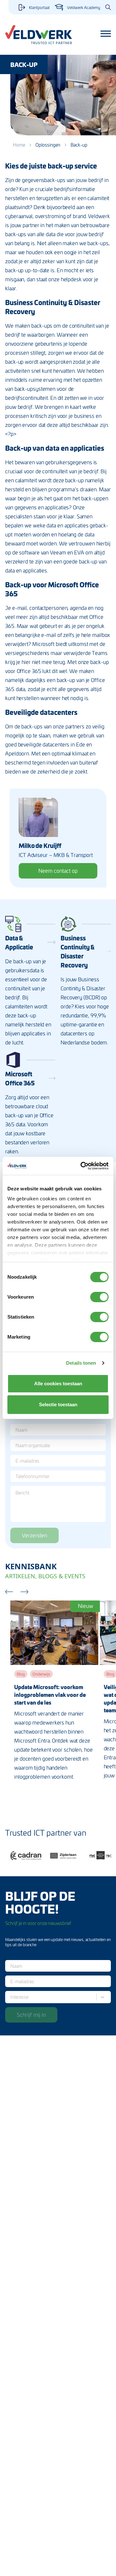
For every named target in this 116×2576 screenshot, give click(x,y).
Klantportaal (39, 7)
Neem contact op (58, 870)
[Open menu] (106, 34)
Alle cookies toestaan (58, 1384)
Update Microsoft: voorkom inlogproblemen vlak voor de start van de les (50, 1695)
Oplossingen (48, 145)
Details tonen (81, 1363)
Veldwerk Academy (84, 7)
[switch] (99, 1297)
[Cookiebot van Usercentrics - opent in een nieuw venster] (82, 1166)
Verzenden (34, 1535)
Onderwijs (41, 1674)
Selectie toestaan (58, 1404)
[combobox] (12, 1997)
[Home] (39, 35)
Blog (21, 1674)
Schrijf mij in (31, 2014)
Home (19, 145)
